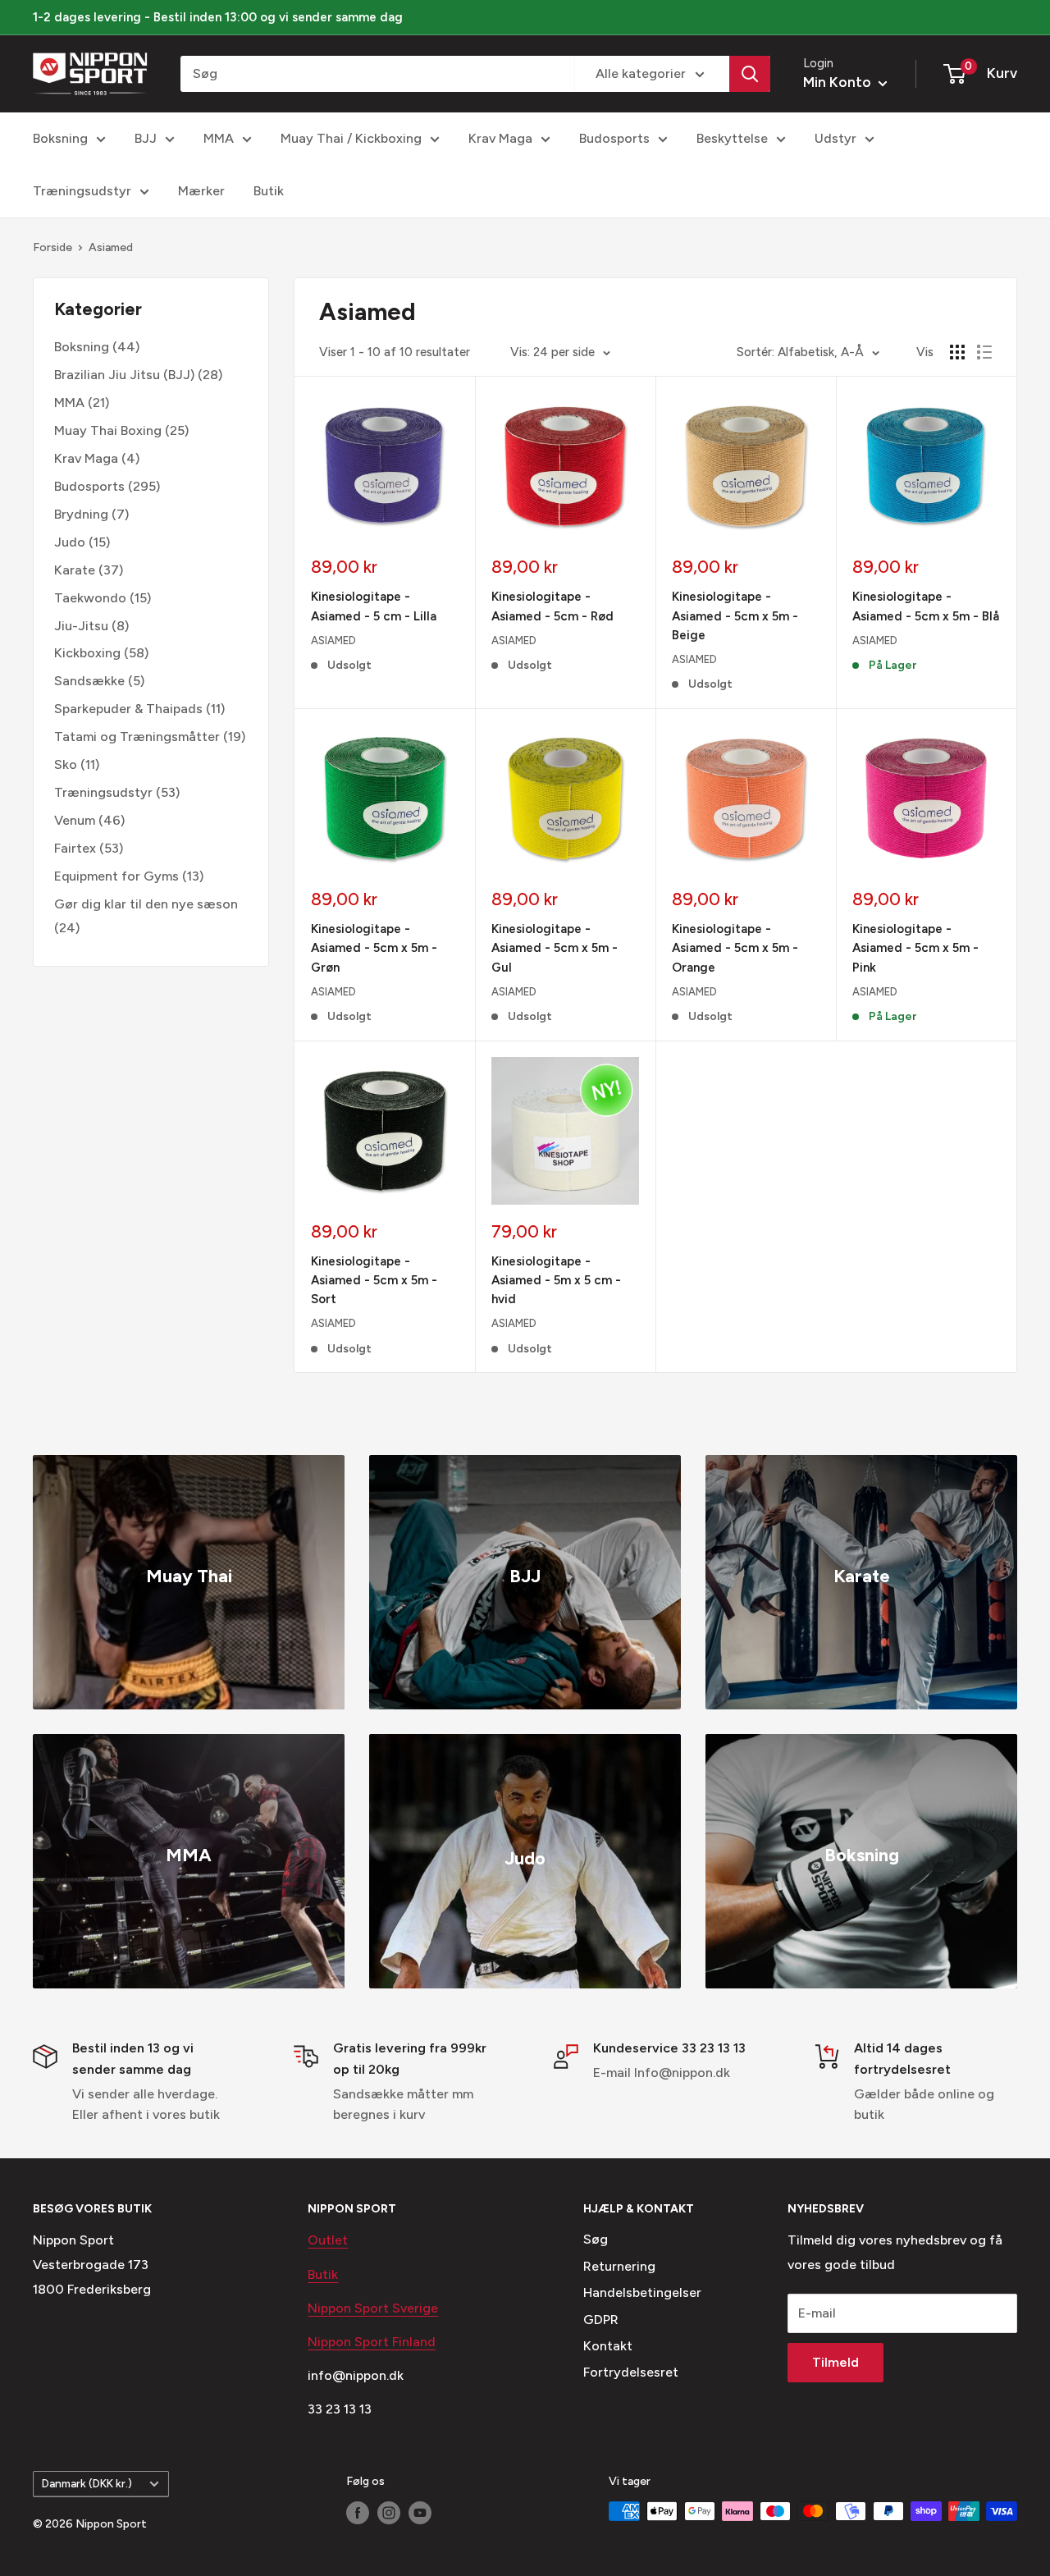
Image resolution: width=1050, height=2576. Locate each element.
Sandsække (89, 681)
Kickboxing (87, 653)
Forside (52, 247)
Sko (66, 764)
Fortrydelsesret (631, 2372)
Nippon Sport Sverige (373, 2308)
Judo (70, 541)
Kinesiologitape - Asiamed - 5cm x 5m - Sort (374, 1281)
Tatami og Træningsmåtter (137, 737)
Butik (269, 191)
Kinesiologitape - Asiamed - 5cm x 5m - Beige (735, 616)
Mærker (201, 191)
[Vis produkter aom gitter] (957, 352)
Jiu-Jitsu (81, 625)
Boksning (60, 138)
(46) (89, 820)
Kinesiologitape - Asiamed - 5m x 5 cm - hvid (556, 1281)
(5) (99, 681)
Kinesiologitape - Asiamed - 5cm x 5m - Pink (915, 948)
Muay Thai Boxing (108, 430)
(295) (107, 486)
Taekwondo (90, 597)
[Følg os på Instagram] (389, 2513)
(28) (138, 375)
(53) (117, 792)
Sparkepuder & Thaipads (128, 709)
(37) (89, 569)
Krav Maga (500, 138)
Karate (75, 569)
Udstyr (835, 138)
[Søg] (750, 74)
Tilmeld (835, 2362)
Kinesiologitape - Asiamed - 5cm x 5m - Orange (735, 948)
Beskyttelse (732, 138)
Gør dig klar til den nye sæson (146, 903)
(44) (97, 347)
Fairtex (75, 847)
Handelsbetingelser (642, 2292)
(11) (139, 709)
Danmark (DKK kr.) (87, 2483)
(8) (91, 625)
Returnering (619, 2266)
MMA (219, 138)
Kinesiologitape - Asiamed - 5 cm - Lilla (374, 606)
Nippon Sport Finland (372, 2342)
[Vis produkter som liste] (984, 352)
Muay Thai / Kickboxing (351, 138)
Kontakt (608, 2346)
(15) (82, 541)
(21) (82, 403)
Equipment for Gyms (116, 875)
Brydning (81, 514)
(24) (146, 915)
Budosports (614, 138)
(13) (129, 875)
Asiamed (111, 247)
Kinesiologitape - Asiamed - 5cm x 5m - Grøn (374, 948)
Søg (596, 2239)
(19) (150, 737)
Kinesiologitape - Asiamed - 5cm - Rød (552, 606)
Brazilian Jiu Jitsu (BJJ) (124, 375)
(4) (97, 458)
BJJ (146, 138)
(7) (91, 514)
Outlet (328, 2240)
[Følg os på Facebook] (358, 2513)
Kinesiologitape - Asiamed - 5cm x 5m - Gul (555, 948)
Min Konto (839, 82)
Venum (75, 820)
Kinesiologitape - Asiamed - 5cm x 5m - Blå (926, 606)
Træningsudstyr (82, 191)
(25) (121, 430)
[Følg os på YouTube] (420, 2513)
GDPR (601, 2320)
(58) (101, 653)
